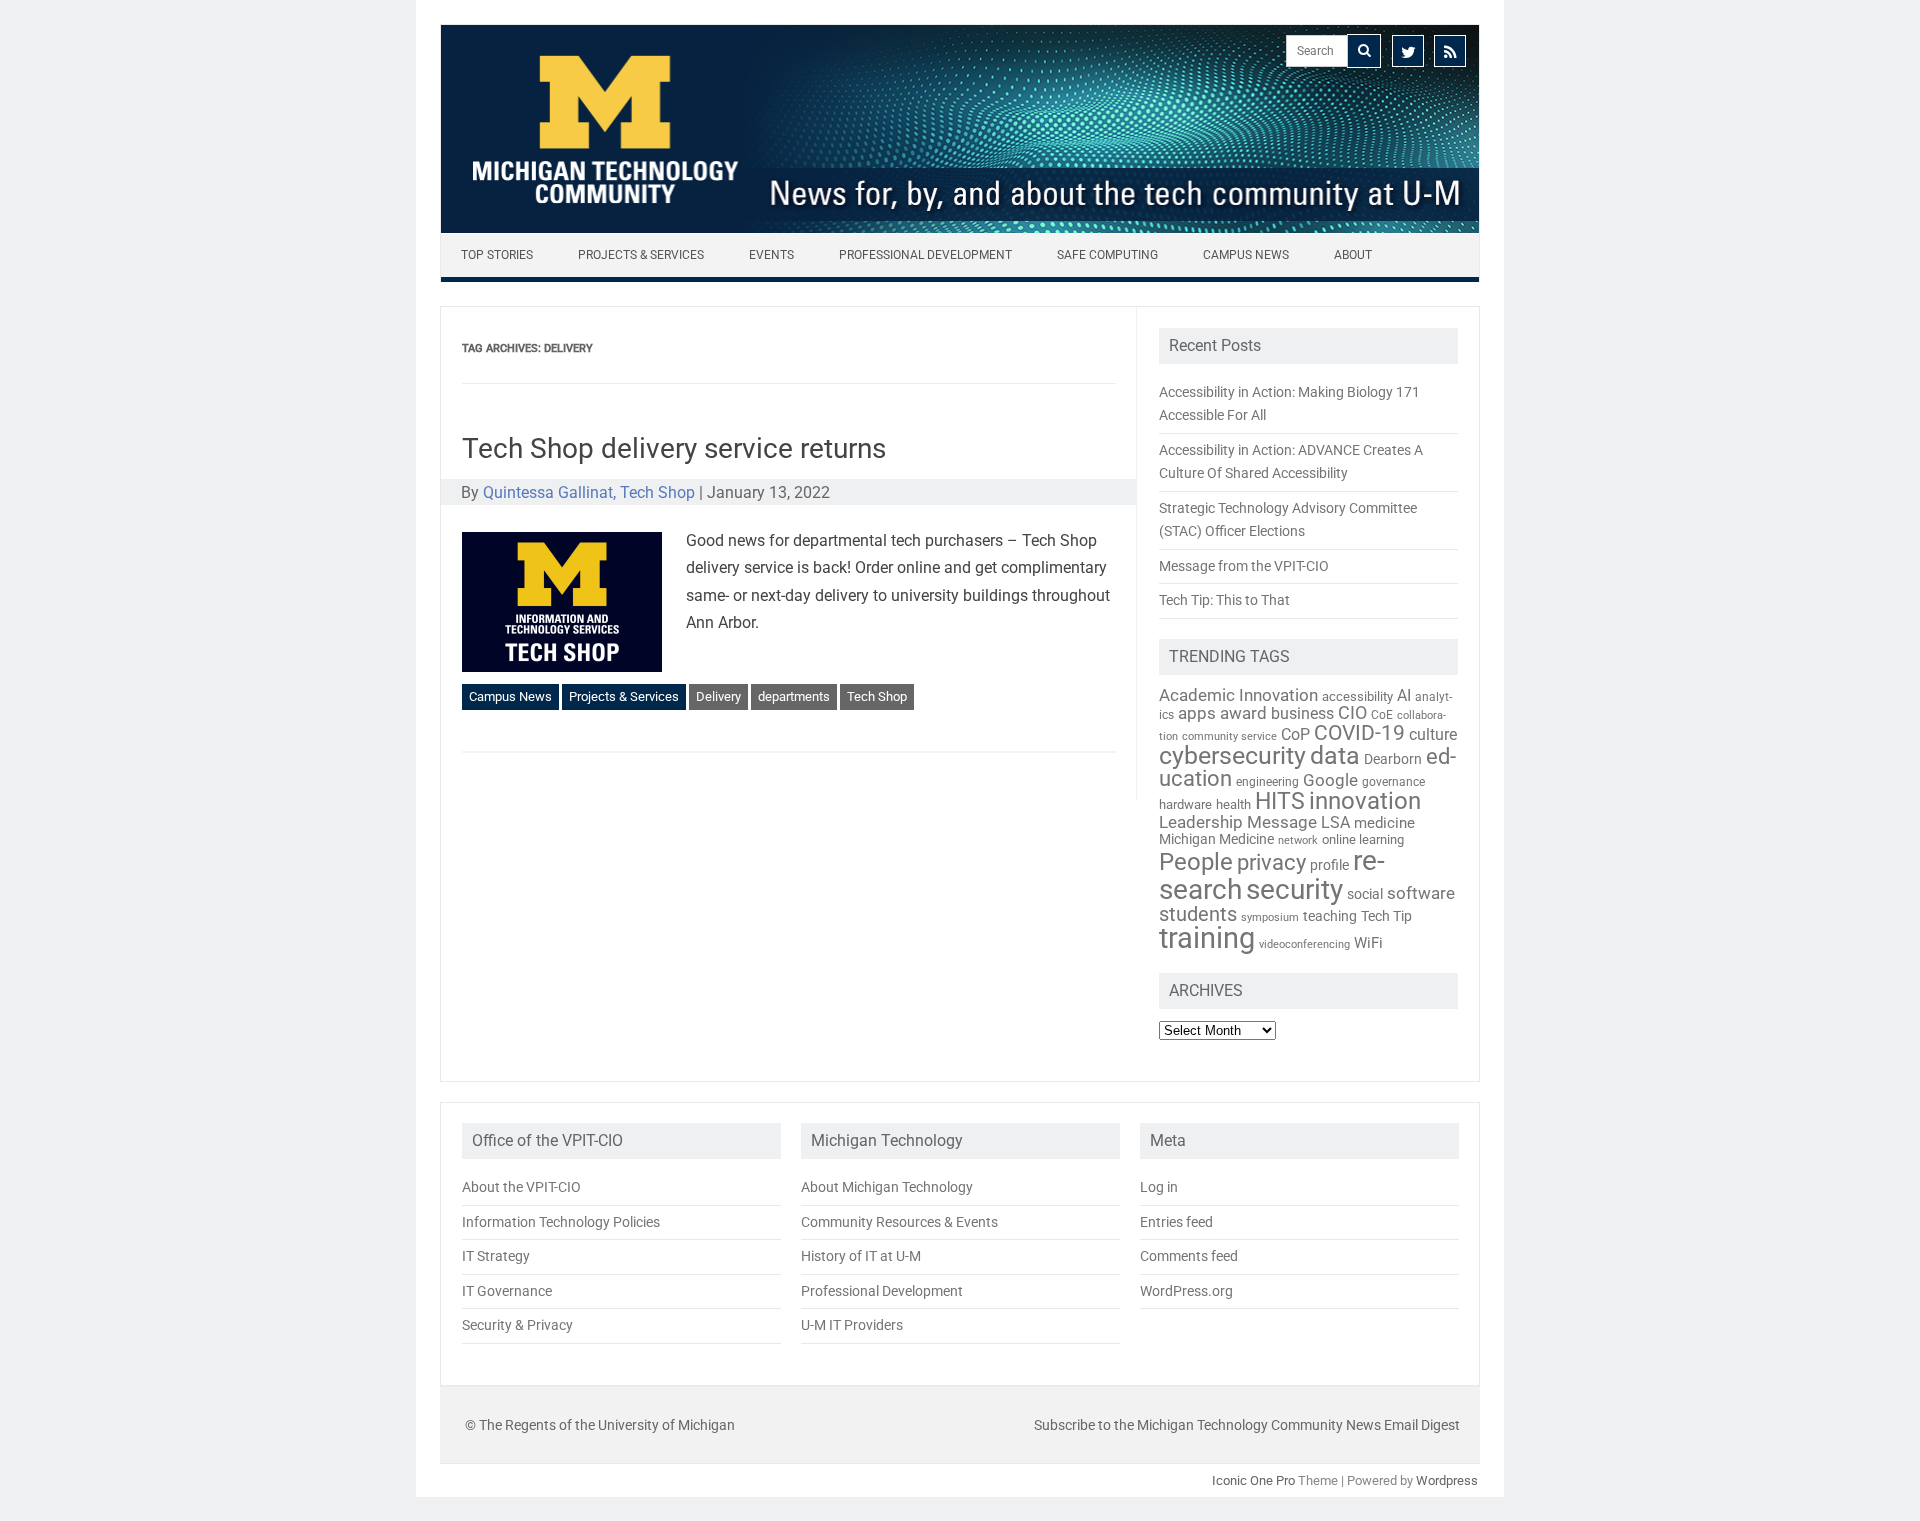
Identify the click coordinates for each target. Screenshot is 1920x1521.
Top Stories (497, 255)
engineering (1267, 782)
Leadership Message (1238, 822)
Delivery (718, 696)
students (1198, 914)
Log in (1159, 1187)
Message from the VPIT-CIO (1244, 566)
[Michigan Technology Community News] (960, 227)
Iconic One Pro (1253, 1480)
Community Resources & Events (899, 1222)
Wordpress (1447, 1480)
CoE (1382, 715)
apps (1197, 713)
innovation (1365, 801)
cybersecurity (1232, 755)
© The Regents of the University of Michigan (600, 1425)
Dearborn (1393, 759)
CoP (1295, 734)
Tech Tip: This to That (1224, 600)
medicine (1384, 823)
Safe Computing (1107, 255)
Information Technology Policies (561, 1222)
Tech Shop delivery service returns (674, 448)
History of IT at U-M (861, 1256)
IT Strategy (496, 1256)
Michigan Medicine (1216, 839)
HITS (1280, 801)
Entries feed (1176, 1222)
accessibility (1357, 696)
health (1233, 804)
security (1294, 889)
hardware (1185, 804)
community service (1229, 736)
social (1365, 894)
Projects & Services (641, 255)
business (1302, 714)
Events (771, 255)
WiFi (1368, 943)
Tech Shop (877, 696)
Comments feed (1189, 1256)
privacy (1271, 862)
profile (1329, 865)
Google (1330, 780)
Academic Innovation (1238, 695)
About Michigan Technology (887, 1187)
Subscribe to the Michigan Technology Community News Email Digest (1247, 1425)
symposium (1270, 917)
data (1335, 755)
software (1421, 893)
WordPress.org (1186, 1291)
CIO (1352, 712)
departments (794, 696)
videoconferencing (1304, 944)
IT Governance (507, 1291)
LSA (1335, 822)
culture (1433, 735)
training (1207, 938)
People (1196, 862)
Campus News (1246, 255)
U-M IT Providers (852, 1325)
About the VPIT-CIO (521, 1187)
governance (1393, 782)
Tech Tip (1386, 916)
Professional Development (925, 255)
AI (1404, 695)
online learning (1363, 839)
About (1353, 255)
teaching (1330, 916)
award (1243, 713)
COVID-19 (1359, 733)
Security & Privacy (517, 1325)
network (1298, 840)
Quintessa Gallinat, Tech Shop (589, 492)
